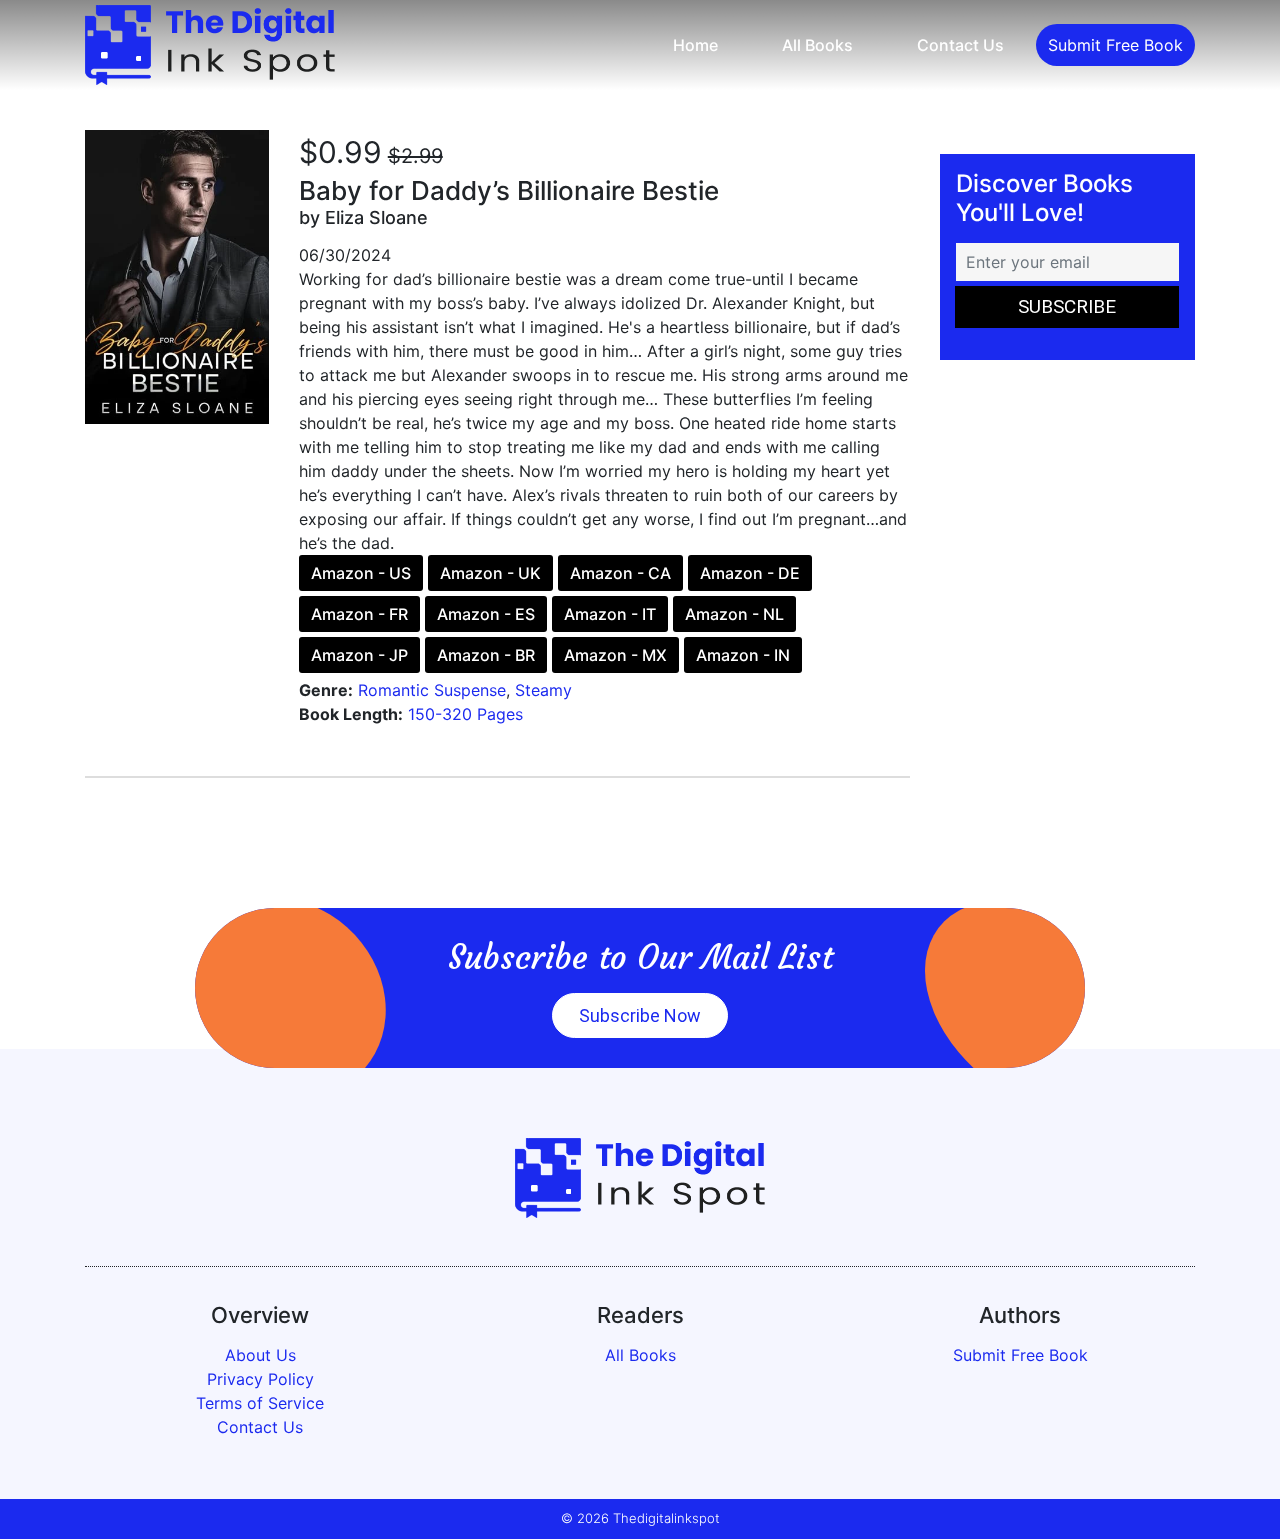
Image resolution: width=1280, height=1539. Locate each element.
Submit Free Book (1115, 45)
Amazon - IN (743, 655)
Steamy (543, 690)
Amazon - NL (734, 614)
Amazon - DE (750, 573)
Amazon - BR (486, 655)
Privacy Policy (260, 1379)
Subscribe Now (640, 1015)
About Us (260, 1355)
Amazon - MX (615, 655)
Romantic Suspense (432, 690)
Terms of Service (260, 1403)
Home (695, 45)
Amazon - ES (486, 614)
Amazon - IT (610, 614)
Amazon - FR (359, 614)
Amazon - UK (490, 573)
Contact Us (960, 45)
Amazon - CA (620, 573)
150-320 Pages (465, 714)
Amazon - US (361, 573)
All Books (817, 45)
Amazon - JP (359, 655)
